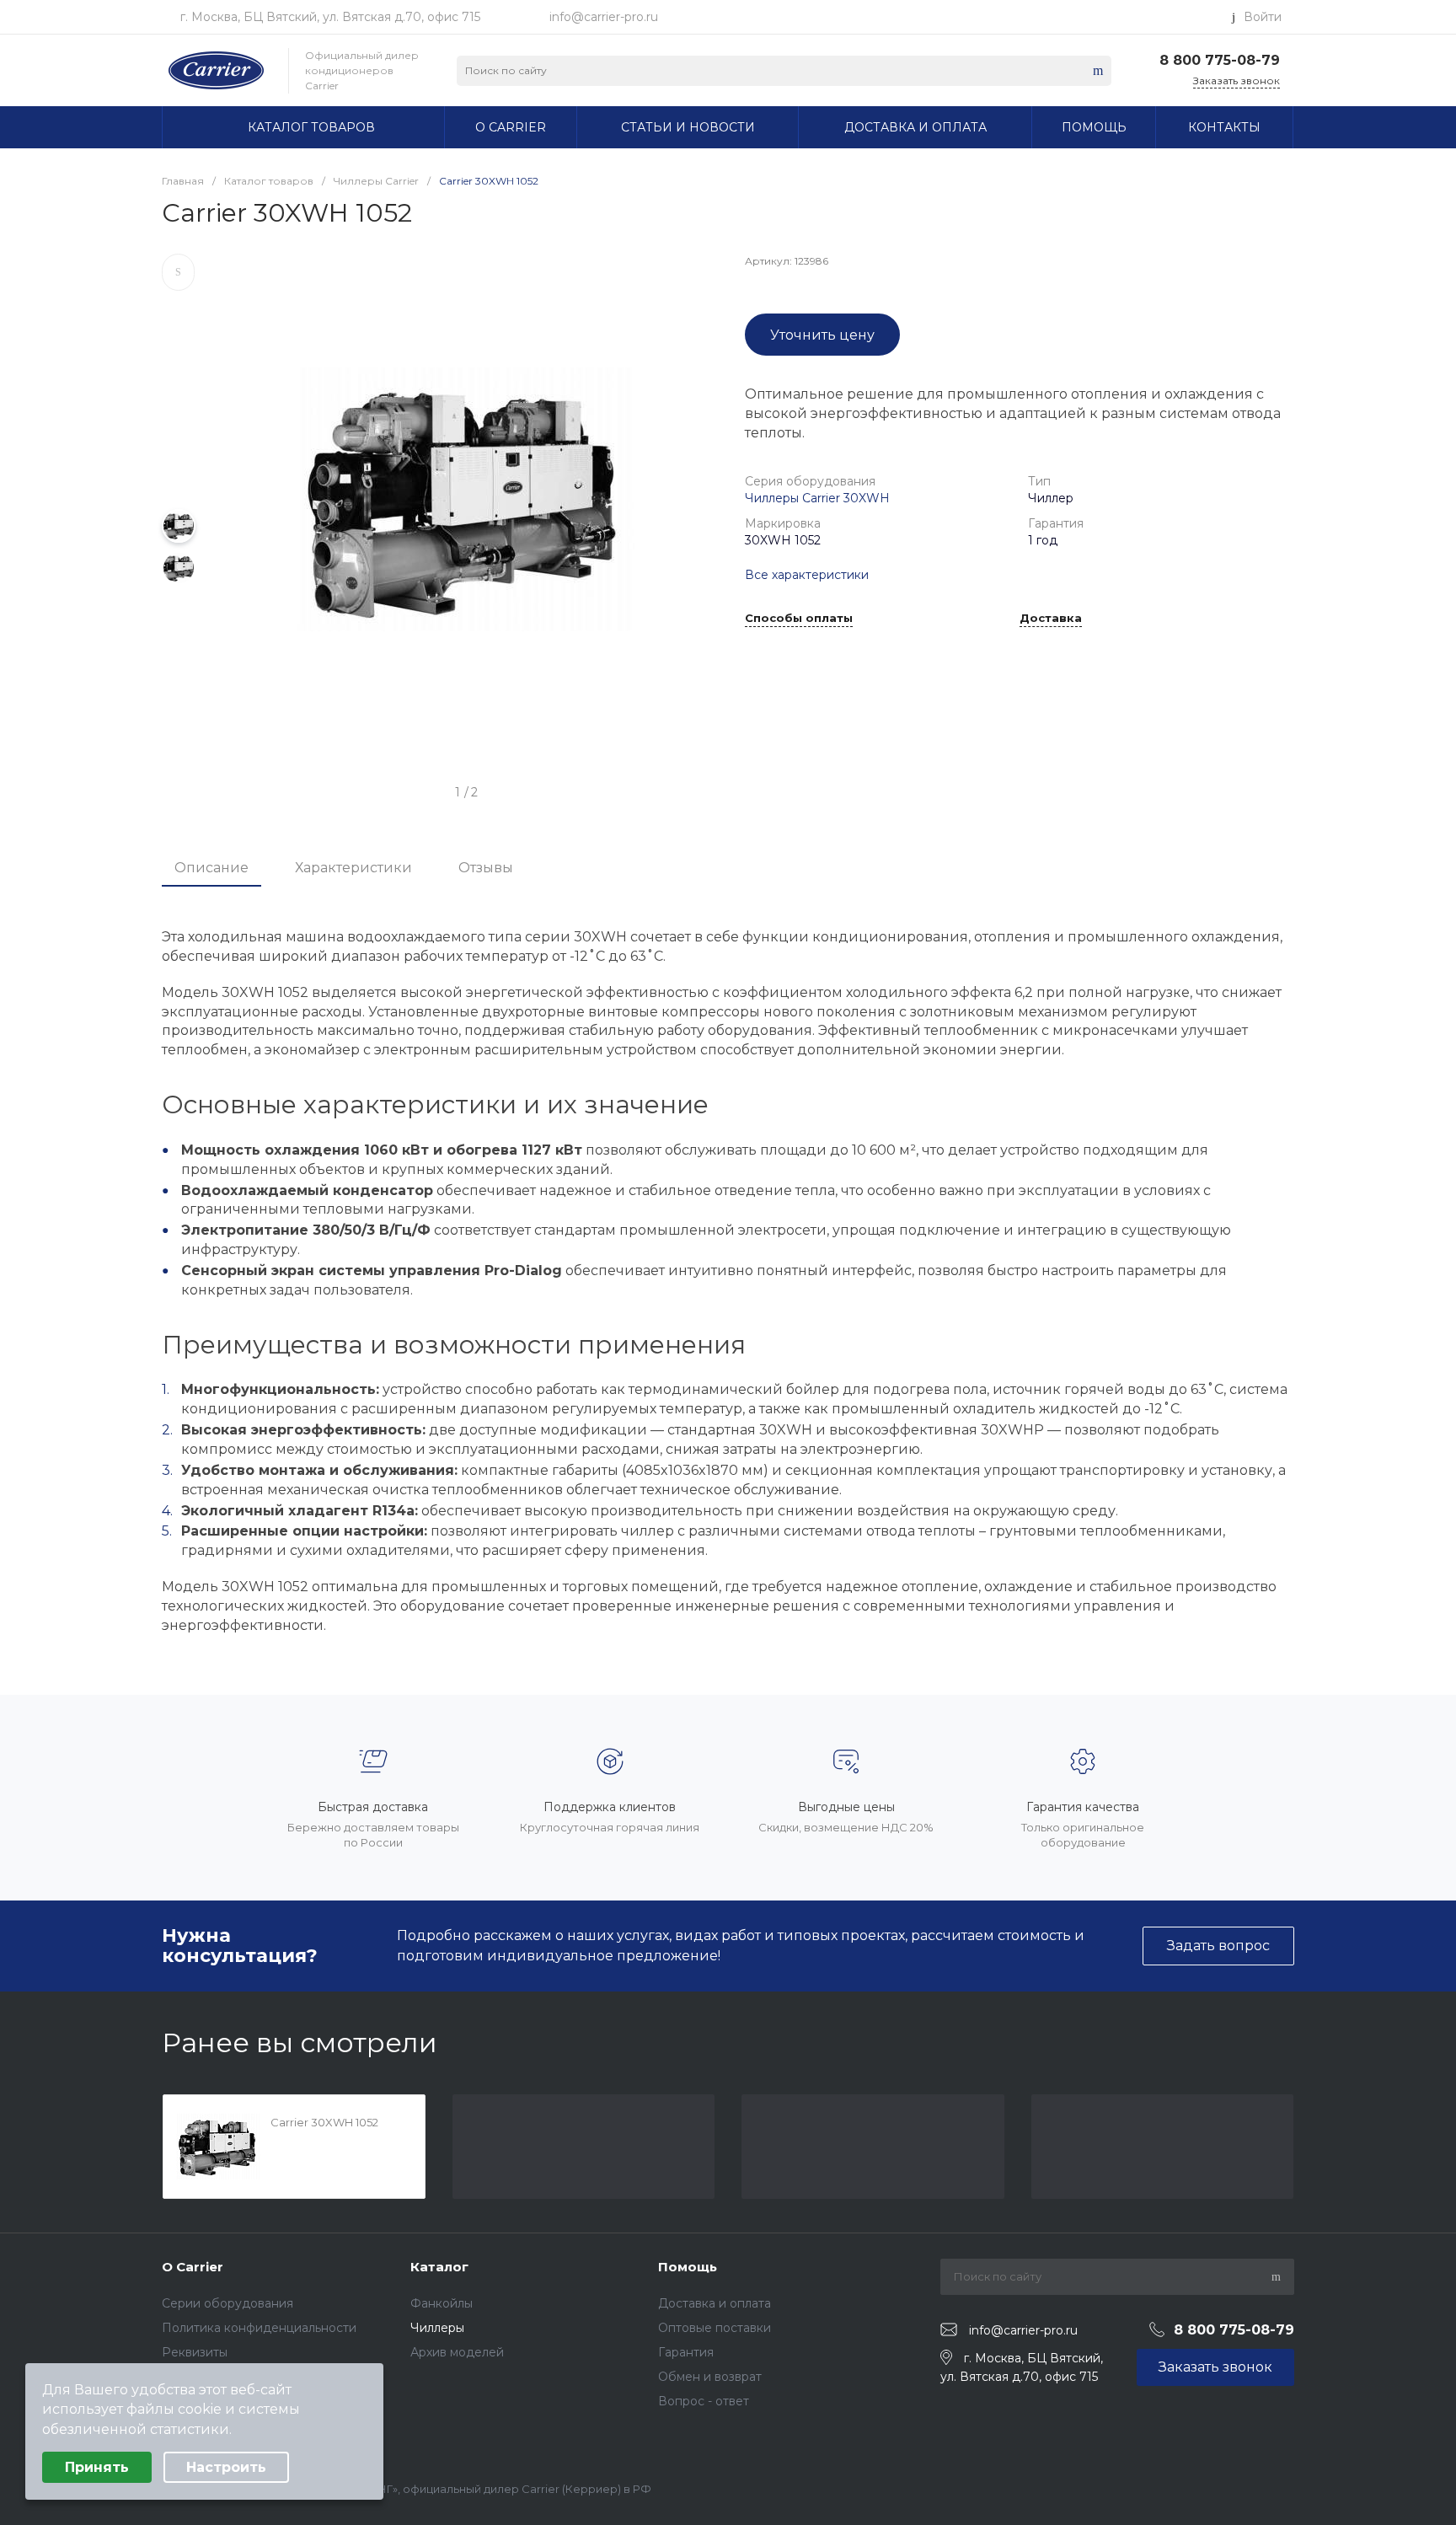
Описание (211, 868)
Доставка (1051, 619)
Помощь (688, 2267)
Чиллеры (437, 2328)
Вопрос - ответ (704, 2401)
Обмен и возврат (710, 2377)
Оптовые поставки (715, 2328)
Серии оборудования (227, 2303)
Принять (97, 2467)
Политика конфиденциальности (259, 2328)
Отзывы (486, 868)
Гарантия (686, 2352)
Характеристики (353, 868)
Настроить (226, 2467)
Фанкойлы (442, 2303)
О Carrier (193, 2267)
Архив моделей (457, 2352)
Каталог (439, 2267)
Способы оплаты (799, 619)
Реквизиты (195, 2352)
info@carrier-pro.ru (604, 17)
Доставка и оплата (715, 2303)
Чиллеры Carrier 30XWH (817, 498)
